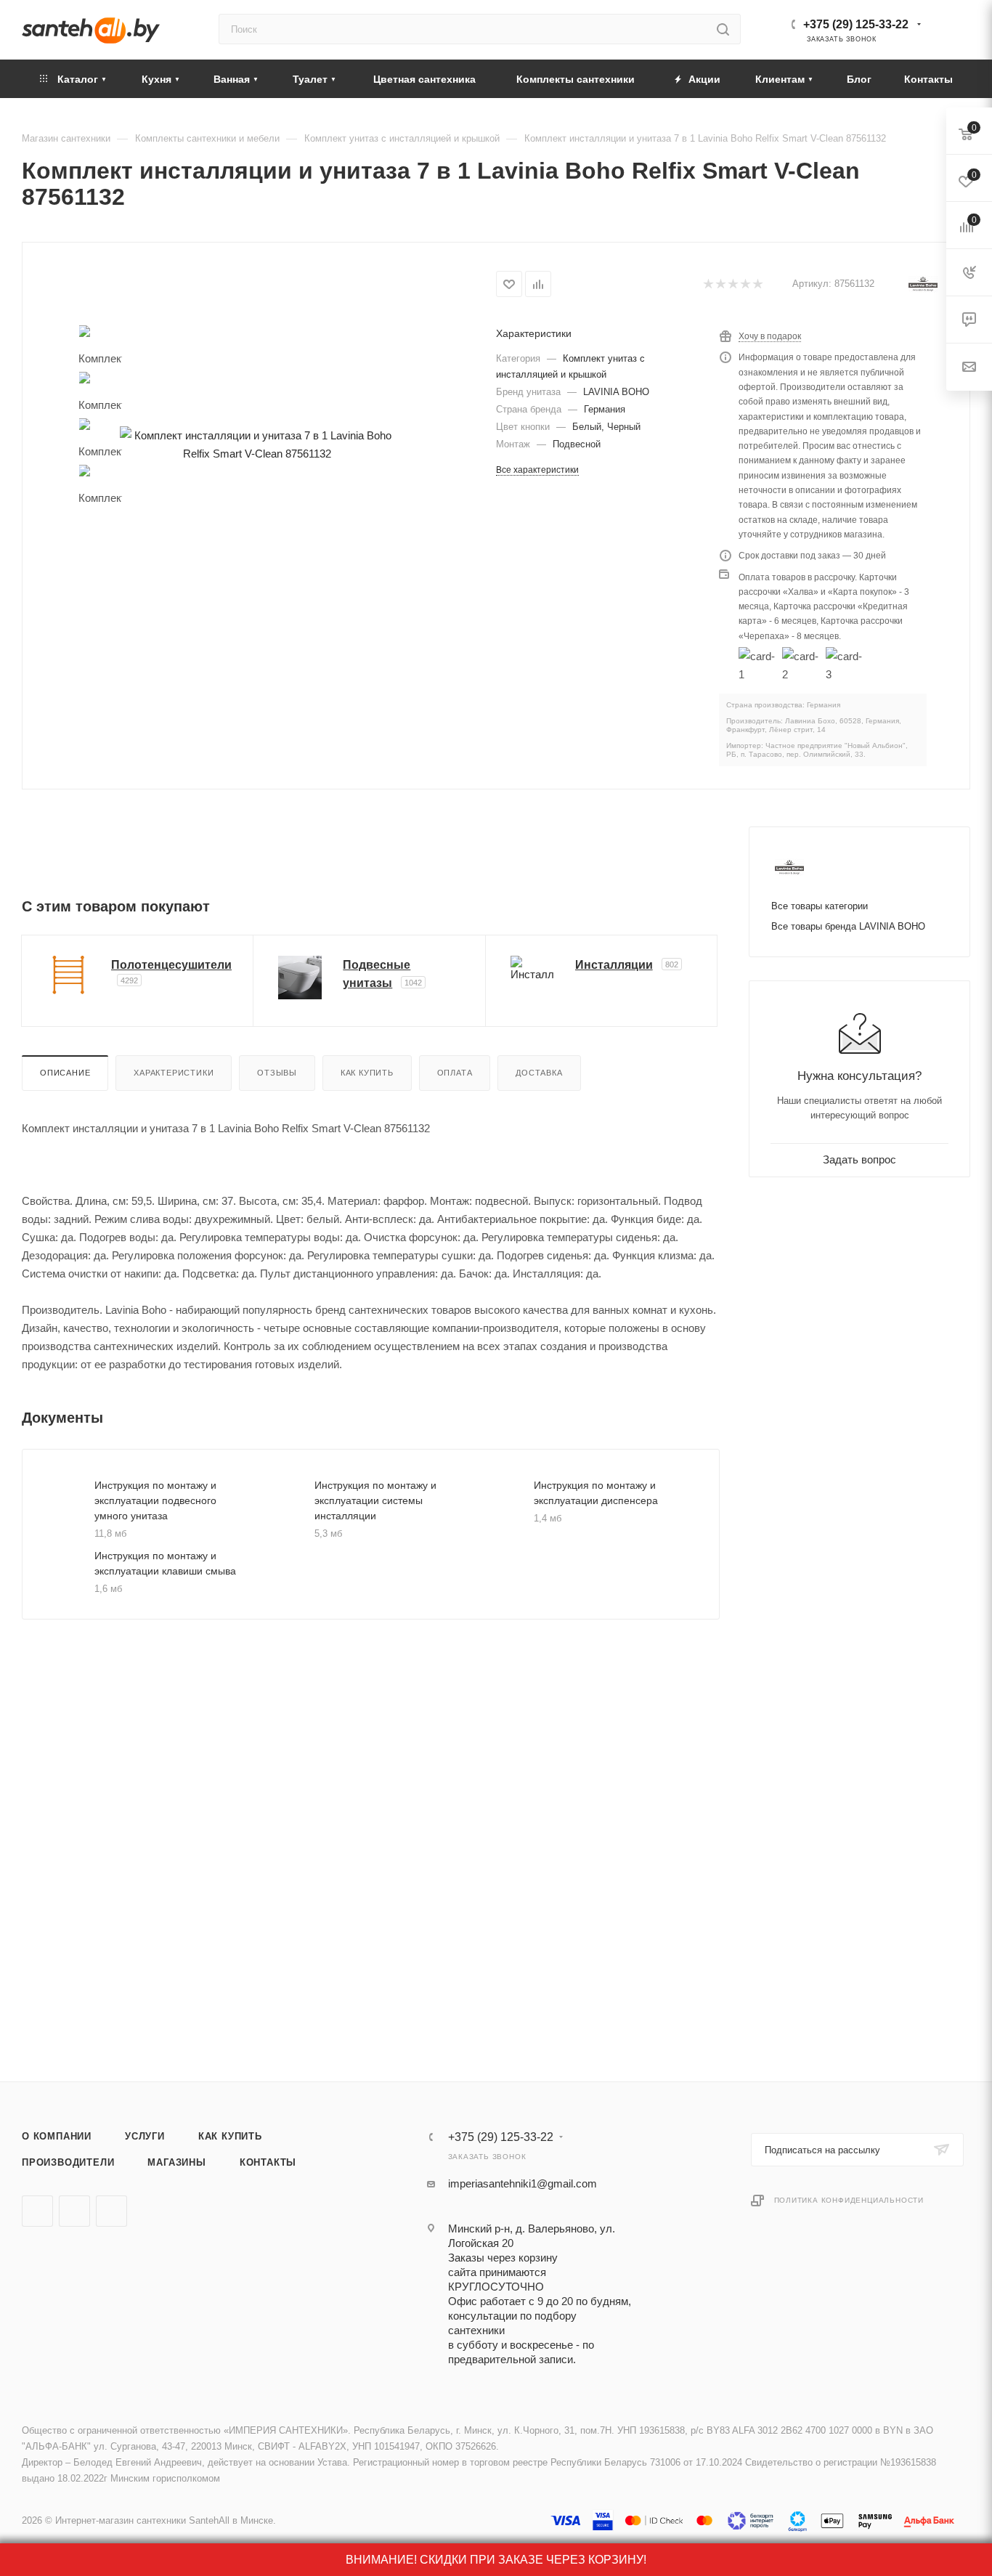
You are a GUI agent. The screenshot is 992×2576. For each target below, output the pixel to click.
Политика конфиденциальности (849, 2200)
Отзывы (277, 1073)
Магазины (176, 2162)
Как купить (367, 1073)
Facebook (74, 2211)
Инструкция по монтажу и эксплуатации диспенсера (596, 1493)
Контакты (268, 2162)
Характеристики (174, 1073)
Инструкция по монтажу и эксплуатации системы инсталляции (375, 1500)
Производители (68, 2162)
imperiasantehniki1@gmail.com (523, 2183)
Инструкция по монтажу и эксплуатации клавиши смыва (165, 1563)
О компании (57, 2136)
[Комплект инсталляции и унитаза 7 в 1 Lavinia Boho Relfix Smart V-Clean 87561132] (257, 444)
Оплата (455, 1073)
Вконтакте (37, 2211)
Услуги (145, 2136)
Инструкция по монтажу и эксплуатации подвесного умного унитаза (155, 1500)
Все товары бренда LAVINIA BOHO (848, 926)
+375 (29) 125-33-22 (856, 24)
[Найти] (723, 29)
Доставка (539, 1073)
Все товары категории (820, 906)
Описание (65, 1073)
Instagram (111, 2211)
